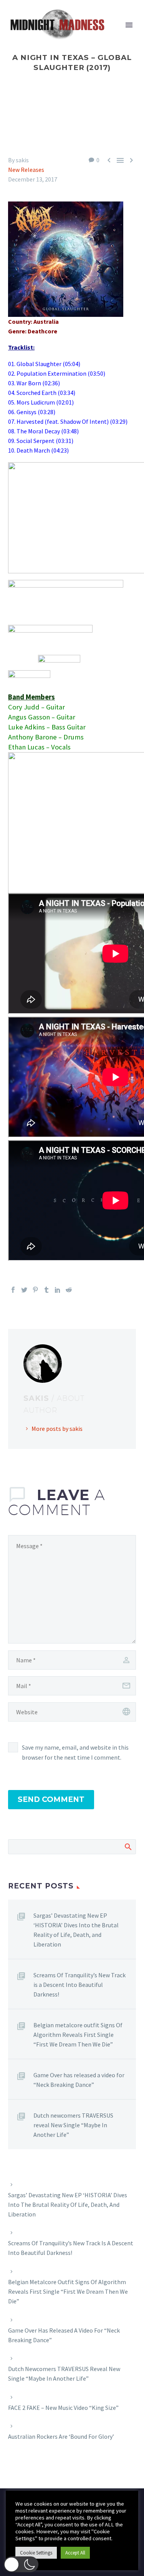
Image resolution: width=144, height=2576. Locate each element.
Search (128, 1847)
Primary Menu (129, 25)
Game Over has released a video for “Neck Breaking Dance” (79, 2080)
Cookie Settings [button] (36, 2553)
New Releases (26, 170)
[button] (21, 2564)
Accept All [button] (75, 2553)
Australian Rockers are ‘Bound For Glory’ (61, 2436)
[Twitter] (24, 1290)
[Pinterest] (35, 1290)
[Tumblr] (46, 1290)
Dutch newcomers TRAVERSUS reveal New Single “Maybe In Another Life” (73, 2125)
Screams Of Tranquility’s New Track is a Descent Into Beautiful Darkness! (79, 1985)
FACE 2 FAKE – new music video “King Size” (63, 2408)
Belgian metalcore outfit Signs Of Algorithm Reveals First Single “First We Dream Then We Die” (78, 2035)
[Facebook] (13, 1290)
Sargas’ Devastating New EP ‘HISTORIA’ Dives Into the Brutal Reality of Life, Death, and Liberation (76, 1930)
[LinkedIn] (58, 1290)
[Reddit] (69, 1290)
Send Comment (51, 1799)
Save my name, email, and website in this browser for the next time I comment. (75, 1752)
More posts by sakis (57, 1429)
